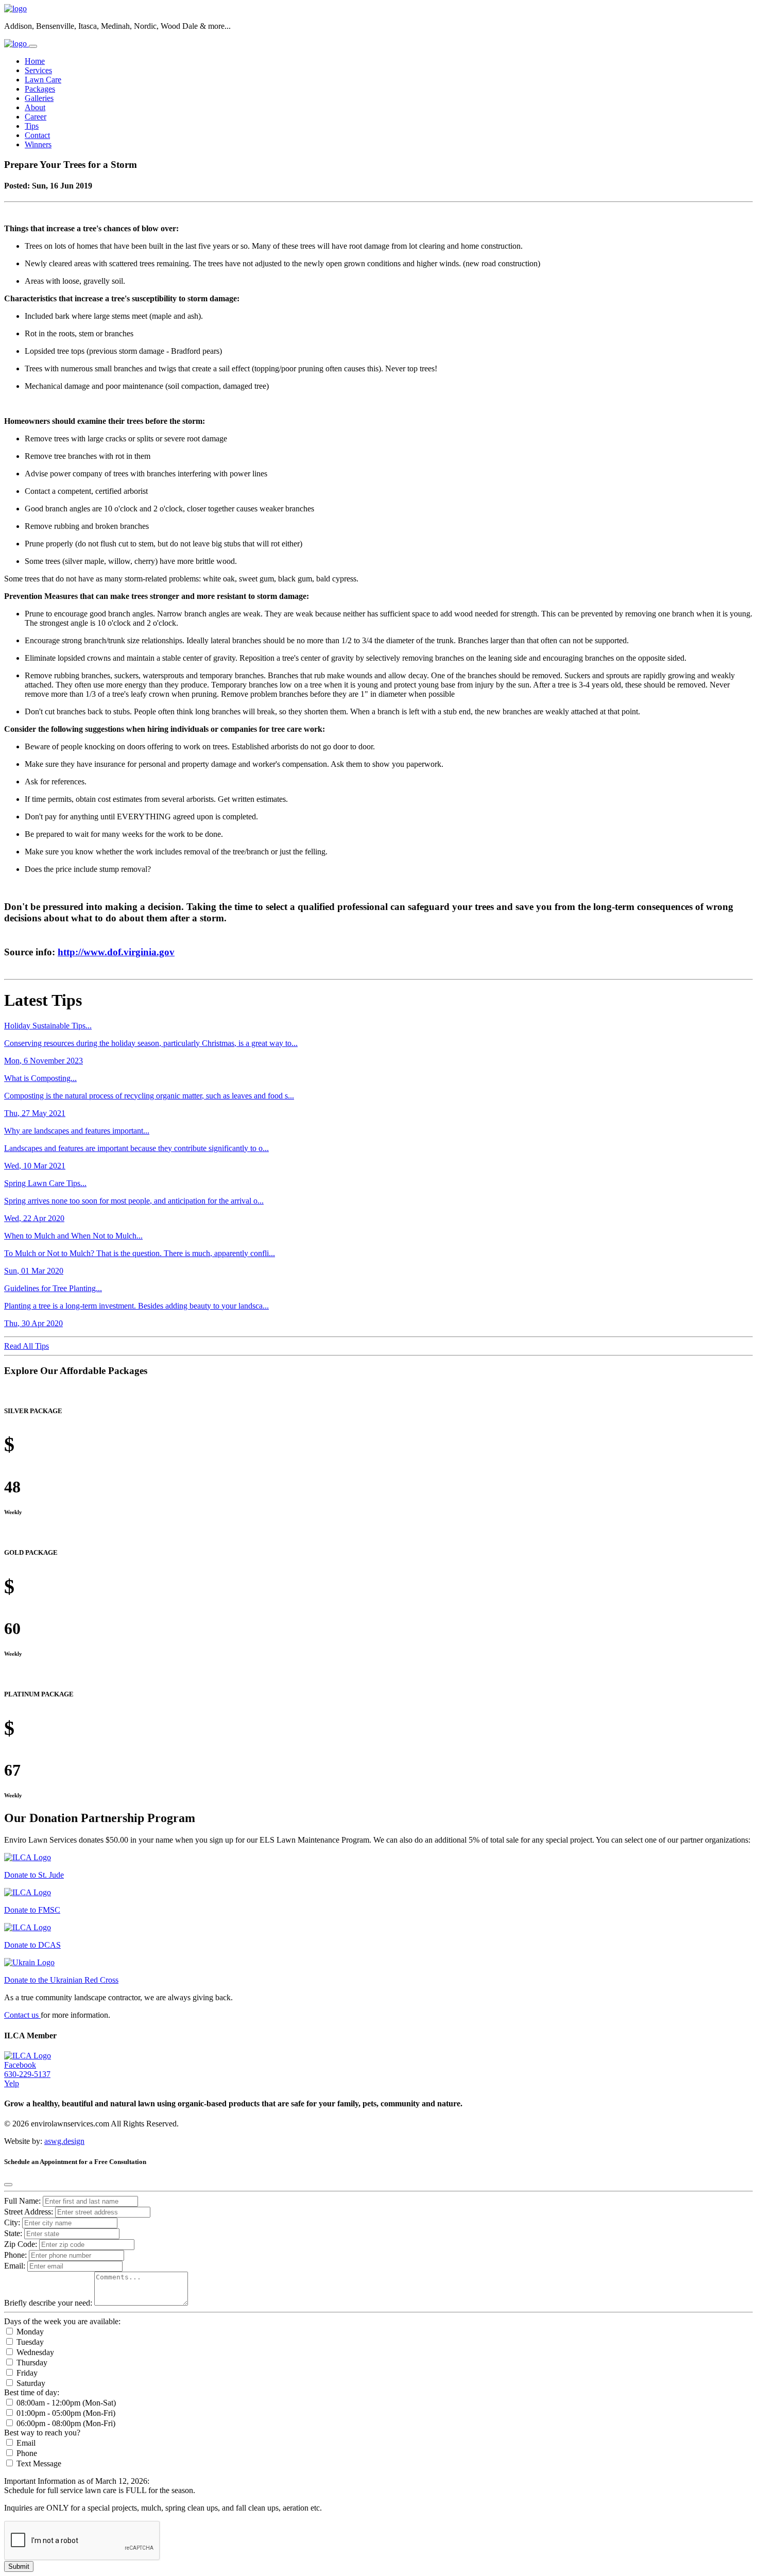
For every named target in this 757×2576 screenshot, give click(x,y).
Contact (37, 135)
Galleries (39, 98)
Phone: (15, 2255)
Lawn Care (43, 80)
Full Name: (22, 2201)
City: (13, 2222)
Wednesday (34, 2352)
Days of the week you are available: (62, 2321)
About (35, 107)
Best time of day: (32, 2392)
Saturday (30, 2383)
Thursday (31, 2363)
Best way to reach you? (42, 2433)
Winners (38, 144)
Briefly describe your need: (49, 2303)
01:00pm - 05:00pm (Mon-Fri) (65, 2413)
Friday (26, 2373)
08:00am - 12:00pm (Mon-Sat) (65, 2403)
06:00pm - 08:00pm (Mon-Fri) (65, 2423)
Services (38, 70)
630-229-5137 (27, 2074)
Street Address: (30, 2212)
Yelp (12, 2083)
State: (14, 2233)
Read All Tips (27, 1346)
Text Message (38, 2463)
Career (36, 117)
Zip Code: (22, 2244)
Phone (26, 2453)
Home (35, 61)
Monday (29, 2332)
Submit (19, 2566)
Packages (40, 89)
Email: (15, 2266)
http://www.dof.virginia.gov (116, 952)
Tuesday (29, 2342)
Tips (32, 126)
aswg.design (64, 2141)
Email (25, 2443)
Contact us (22, 2015)
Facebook (20, 2065)
